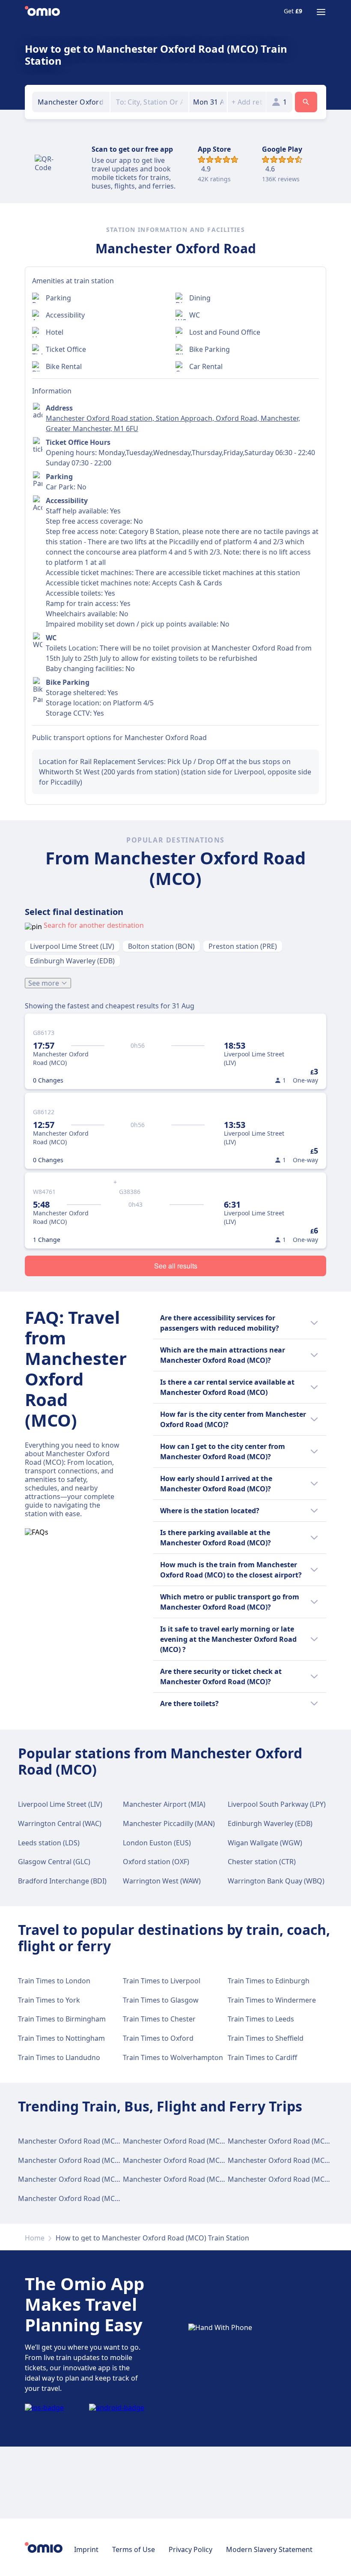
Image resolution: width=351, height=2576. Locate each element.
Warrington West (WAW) (162, 1881)
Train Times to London (54, 1981)
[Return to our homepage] (42, 12)
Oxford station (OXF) (156, 1862)
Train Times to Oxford (158, 2038)
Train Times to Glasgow (161, 2000)
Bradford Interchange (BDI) (62, 1881)
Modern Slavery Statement (269, 2549)
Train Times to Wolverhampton (173, 2057)
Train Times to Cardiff (262, 2057)
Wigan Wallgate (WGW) (265, 1843)
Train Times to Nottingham (61, 2038)
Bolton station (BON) (161, 946)
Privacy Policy (190, 2549)
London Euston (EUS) (157, 1843)
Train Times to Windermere (272, 2000)
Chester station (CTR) (262, 1862)
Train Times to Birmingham (62, 2019)
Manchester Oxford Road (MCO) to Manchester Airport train (221, 2160)
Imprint (86, 2549)
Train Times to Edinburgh (269, 1981)
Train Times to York (49, 2000)
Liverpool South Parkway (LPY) (277, 1804)
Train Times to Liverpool (162, 1981)
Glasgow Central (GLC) (54, 1862)
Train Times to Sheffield (266, 2038)
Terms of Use (134, 2549)
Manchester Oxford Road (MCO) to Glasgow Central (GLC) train (120, 2141)
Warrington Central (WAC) (60, 1823)
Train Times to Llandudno (59, 2057)
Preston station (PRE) (243, 946)
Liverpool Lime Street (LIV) (72, 946)
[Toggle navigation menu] (321, 12)
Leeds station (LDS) (49, 1843)
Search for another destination (94, 925)
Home (35, 2238)
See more (44, 983)
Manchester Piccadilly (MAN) (169, 1823)
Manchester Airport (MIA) (164, 1804)
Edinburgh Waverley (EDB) (72, 961)
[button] (208, 102)
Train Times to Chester (159, 2019)
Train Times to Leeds (261, 2019)
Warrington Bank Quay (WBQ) (276, 1881)
